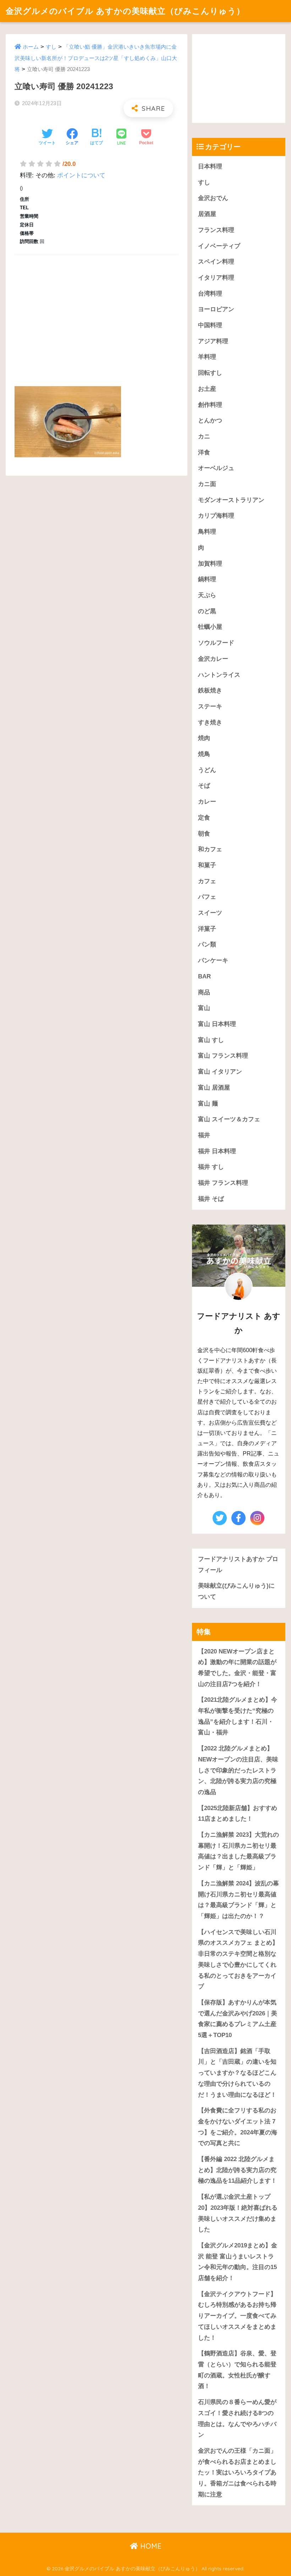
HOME (150, 2546)
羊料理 (207, 357)
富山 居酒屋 (214, 1088)
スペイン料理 (216, 262)
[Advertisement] (97, 313)
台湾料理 (210, 294)
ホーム (31, 47)
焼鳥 (204, 754)
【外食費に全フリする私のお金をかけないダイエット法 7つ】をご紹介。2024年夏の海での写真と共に (238, 2127)
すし (51, 47)
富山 (204, 1008)
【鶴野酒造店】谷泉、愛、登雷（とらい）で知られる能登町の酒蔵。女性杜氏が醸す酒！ (237, 2370)
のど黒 (207, 611)
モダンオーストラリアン (231, 500)
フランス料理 (216, 230)
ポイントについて (81, 175)
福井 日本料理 (217, 1151)
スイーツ (210, 913)
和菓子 (207, 865)
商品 (204, 992)
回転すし (210, 373)
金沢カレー (213, 659)
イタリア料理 (216, 278)
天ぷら (207, 595)
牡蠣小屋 (210, 627)
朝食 (204, 834)
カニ (204, 436)
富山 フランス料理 (223, 1056)
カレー (207, 802)
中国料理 (210, 325)
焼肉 (204, 738)
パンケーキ (213, 960)
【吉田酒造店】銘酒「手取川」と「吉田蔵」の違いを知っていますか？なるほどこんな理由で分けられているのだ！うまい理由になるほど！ (237, 2073)
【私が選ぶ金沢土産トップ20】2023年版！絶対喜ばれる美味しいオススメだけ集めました (238, 2213)
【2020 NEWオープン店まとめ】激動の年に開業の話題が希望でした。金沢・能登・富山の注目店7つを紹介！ (237, 1668)
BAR (204, 976)
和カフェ (210, 849)
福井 (204, 1135)
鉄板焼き (210, 690)
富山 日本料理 (217, 1024)
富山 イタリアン (220, 1072)
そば (204, 786)
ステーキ (210, 706)
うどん (207, 770)
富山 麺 (208, 1104)
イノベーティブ (219, 246)
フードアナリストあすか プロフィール (238, 1565)
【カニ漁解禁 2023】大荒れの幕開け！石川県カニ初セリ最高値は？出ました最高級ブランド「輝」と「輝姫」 (238, 1851)
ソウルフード (216, 643)
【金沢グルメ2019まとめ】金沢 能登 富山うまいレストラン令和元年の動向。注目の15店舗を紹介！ (238, 2262)
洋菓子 (207, 929)
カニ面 (207, 484)
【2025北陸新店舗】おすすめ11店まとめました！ (238, 1814)
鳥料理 (207, 532)
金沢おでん (213, 198)
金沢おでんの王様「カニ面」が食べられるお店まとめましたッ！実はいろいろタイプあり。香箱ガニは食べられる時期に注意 (237, 2473)
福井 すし (211, 1167)
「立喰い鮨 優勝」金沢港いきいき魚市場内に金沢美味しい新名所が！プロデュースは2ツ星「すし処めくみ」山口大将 (96, 58)
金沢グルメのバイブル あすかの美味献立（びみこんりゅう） (125, 11)
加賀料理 (210, 564)
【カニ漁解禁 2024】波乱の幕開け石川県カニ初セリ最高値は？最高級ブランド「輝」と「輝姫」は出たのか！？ (238, 1900)
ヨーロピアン (216, 309)
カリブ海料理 (216, 516)
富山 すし (211, 1040)
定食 (204, 818)
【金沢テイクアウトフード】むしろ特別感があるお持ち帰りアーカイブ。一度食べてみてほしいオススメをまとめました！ (237, 2316)
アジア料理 (213, 341)
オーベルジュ (216, 468)
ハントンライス (219, 675)
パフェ (207, 897)
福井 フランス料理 (223, 1183)
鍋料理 (207, 579)
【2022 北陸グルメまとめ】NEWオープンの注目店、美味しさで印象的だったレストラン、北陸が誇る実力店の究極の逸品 (238, 1770)
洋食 (204, 452)
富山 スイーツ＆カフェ (229, 1119)
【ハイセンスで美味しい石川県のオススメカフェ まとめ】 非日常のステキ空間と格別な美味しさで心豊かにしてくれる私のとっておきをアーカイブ (238, 1959)
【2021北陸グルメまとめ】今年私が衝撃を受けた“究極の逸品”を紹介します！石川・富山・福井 (238, 1716)
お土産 (207, 389)
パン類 (207, 944)
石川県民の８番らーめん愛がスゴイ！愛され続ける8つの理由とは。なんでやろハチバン (237, 2418)
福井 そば (211, 1199)
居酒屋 (207, 214)
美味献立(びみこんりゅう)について (236, 1591)
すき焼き (210, 722)
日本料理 (210, 166)
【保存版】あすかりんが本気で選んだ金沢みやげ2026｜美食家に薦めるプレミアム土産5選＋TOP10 (238, 2019)
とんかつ (210, 420)
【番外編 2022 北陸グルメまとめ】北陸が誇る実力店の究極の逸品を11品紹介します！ (237, 2170)
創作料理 (210, 405)
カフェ (207, 881)
